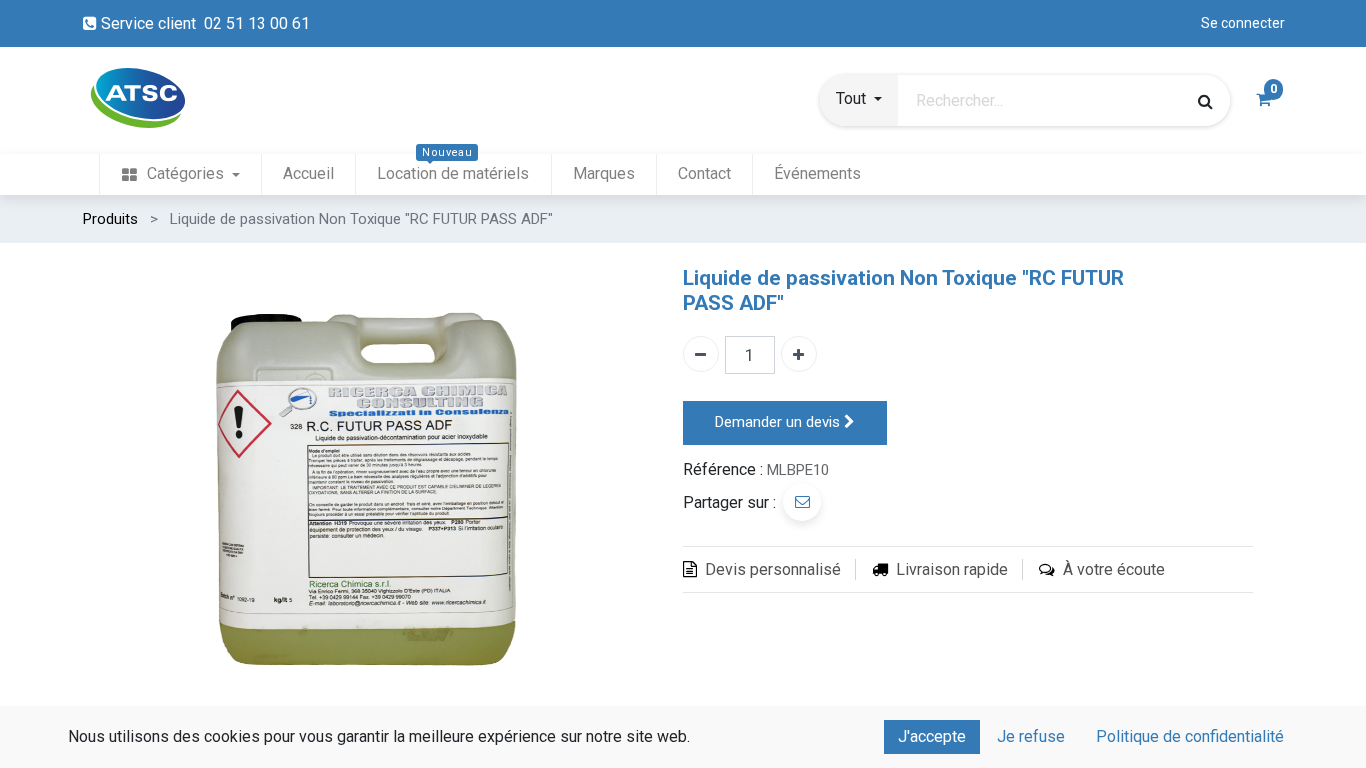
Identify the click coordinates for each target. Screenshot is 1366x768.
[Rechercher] (1205, 101)
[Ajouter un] (799, 354)
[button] (859, 101)
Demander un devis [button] (779, 422)
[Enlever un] (701, 354)
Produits (110, 219)
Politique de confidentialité (1190, 736)
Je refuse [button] (1031, 736)
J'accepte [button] (932, 736)
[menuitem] (180, 174)
